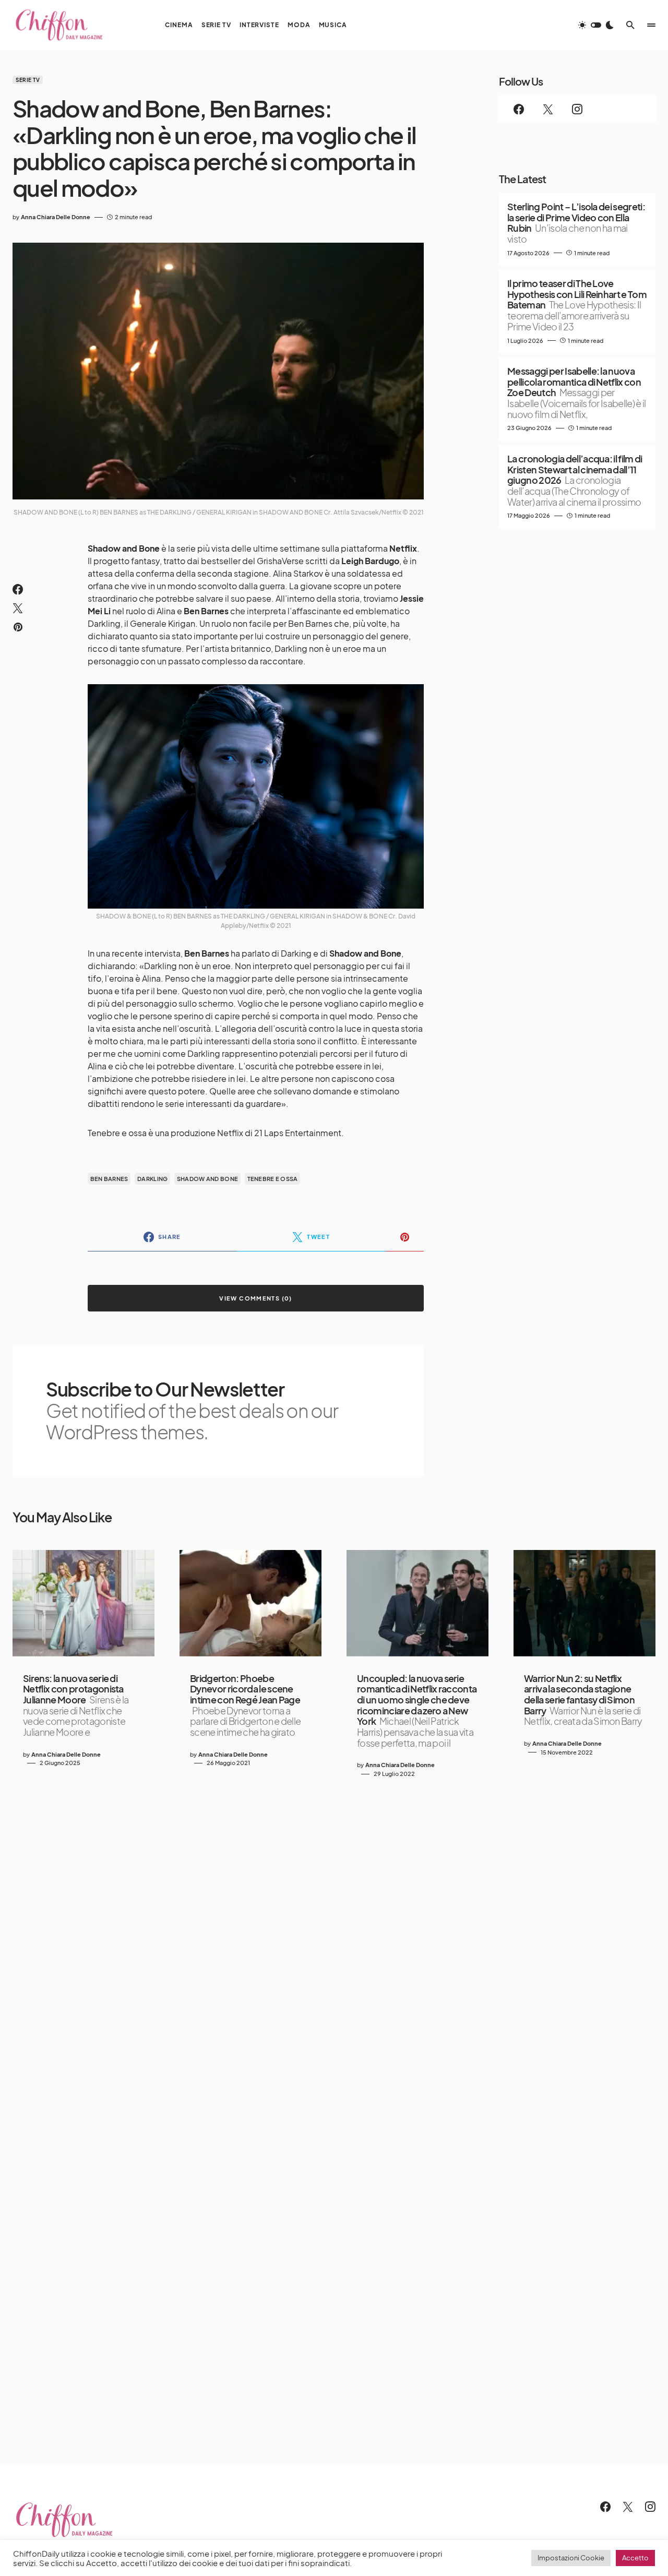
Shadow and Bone (207, 1179)
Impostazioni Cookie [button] (571, 2558)
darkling (152, 1179)
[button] (596, 25)
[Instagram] (577, 109)
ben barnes (109, 1179)
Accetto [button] (635, 2558)
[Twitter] (548, 109)
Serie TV (28, 80)
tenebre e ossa (273, 1179)
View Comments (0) (255, 1298)
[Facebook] (519, 109)
